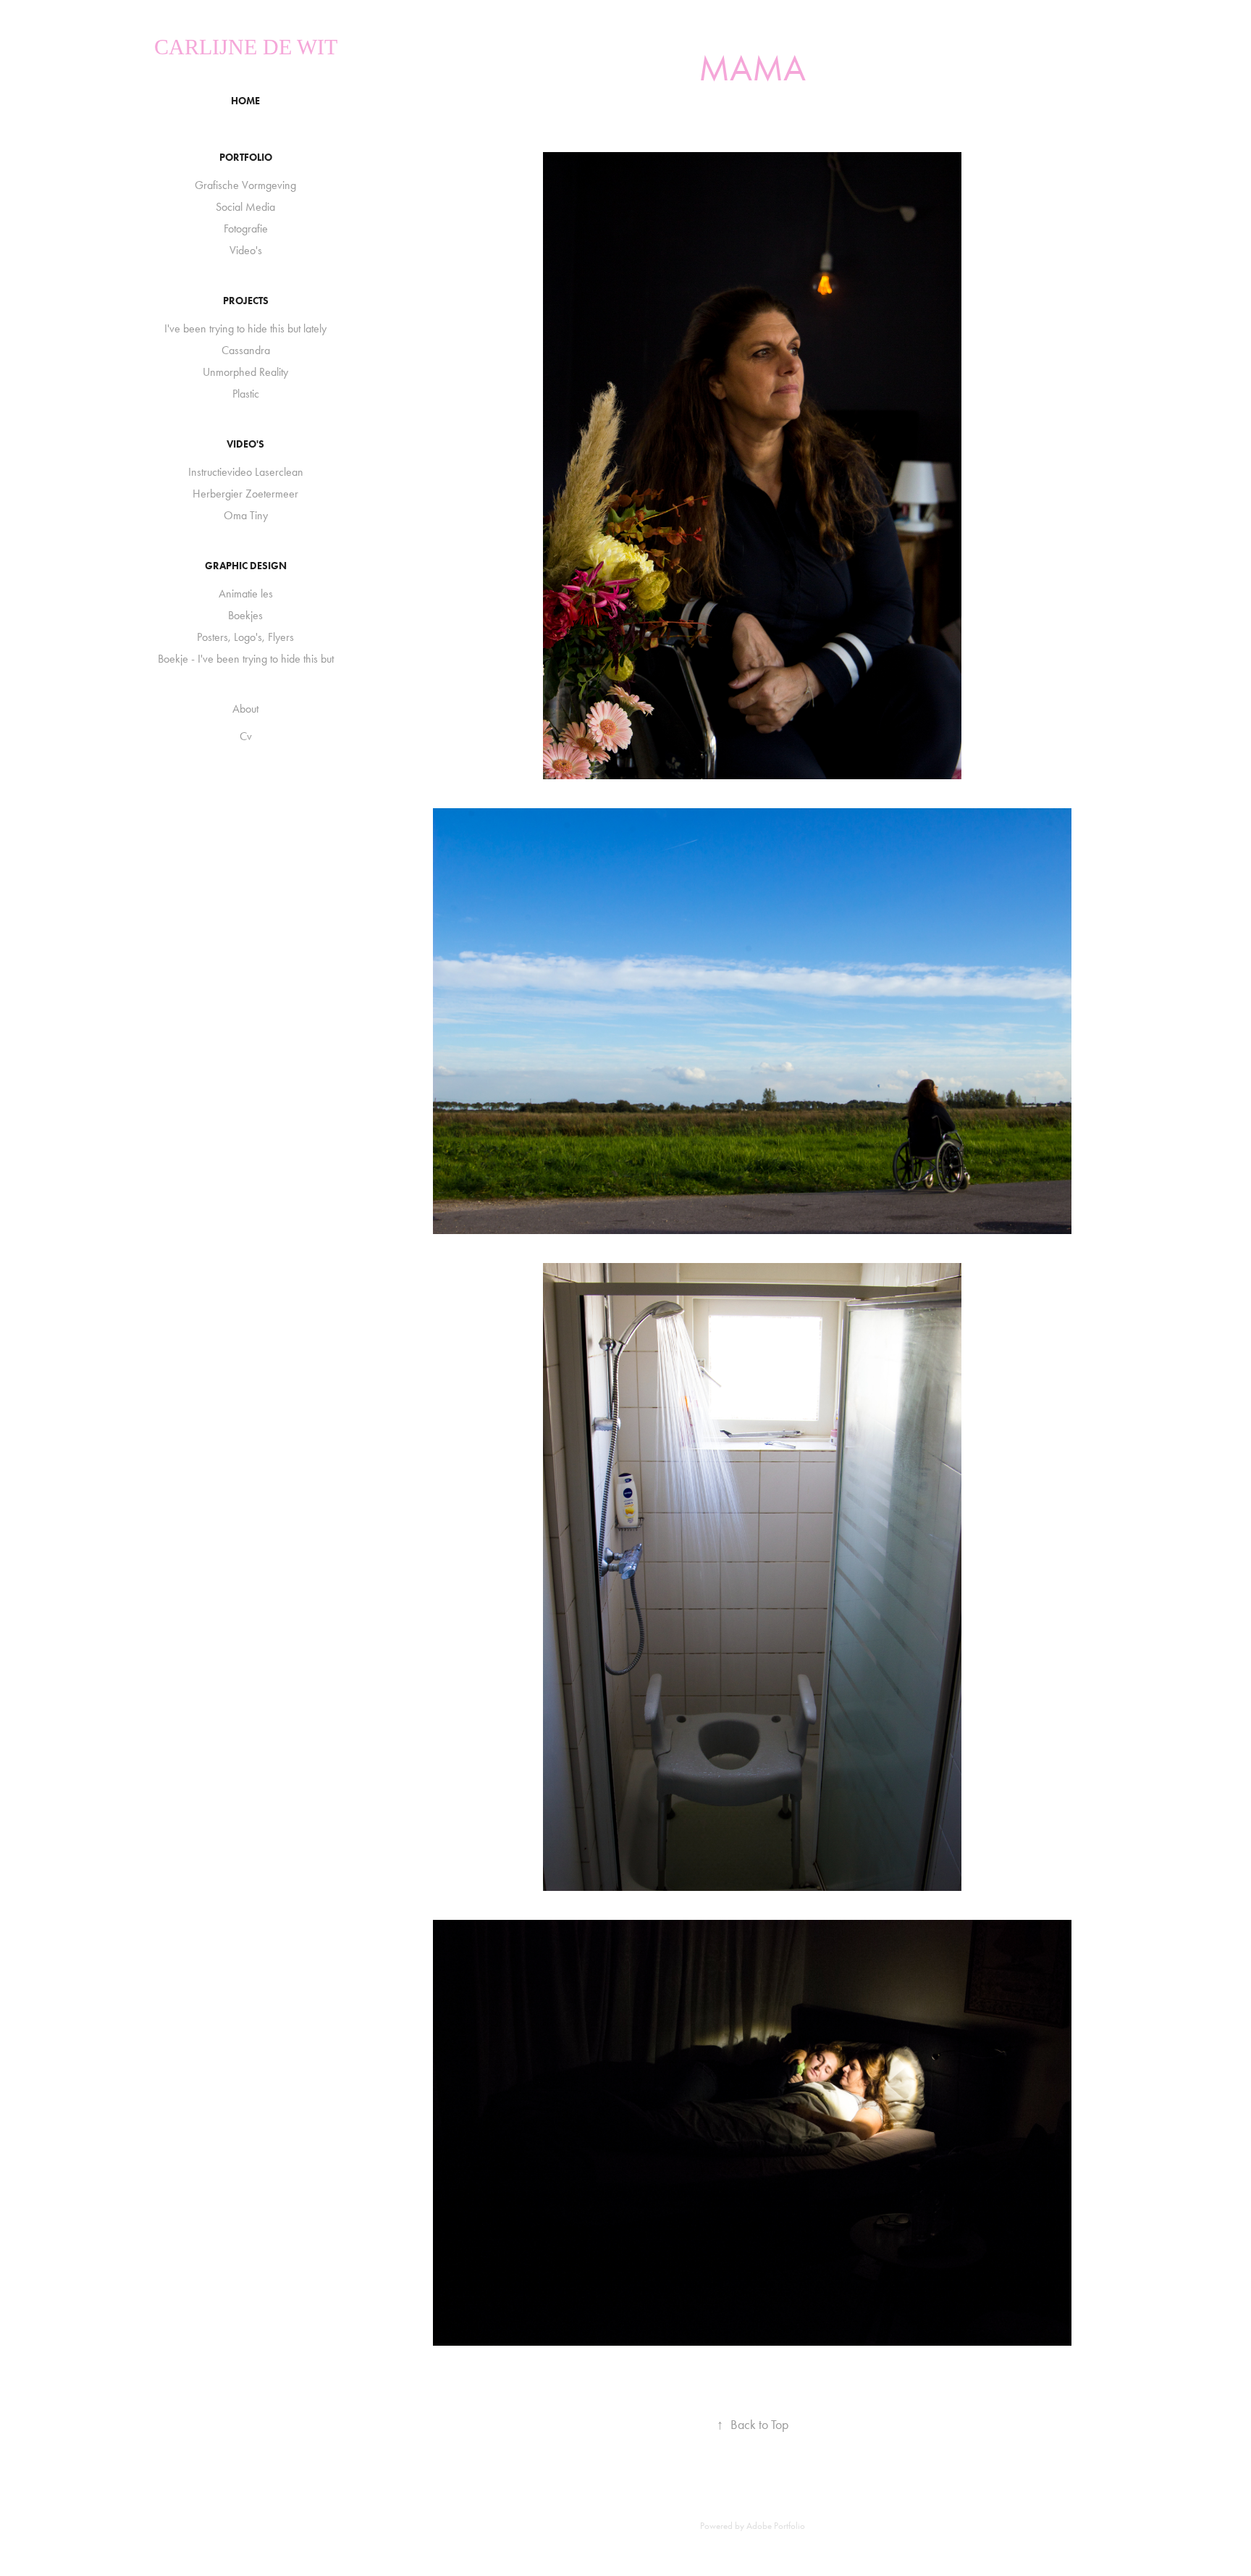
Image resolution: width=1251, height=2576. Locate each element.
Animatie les (246, 593)
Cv (246, 736)
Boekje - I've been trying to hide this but (246, 659)
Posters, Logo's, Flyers (245, 637)
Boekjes (245, 615)
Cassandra (246, 350)
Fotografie (246, 228)
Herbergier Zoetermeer (245, 494)
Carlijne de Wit (246, 47)
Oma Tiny (246, 515)
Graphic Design (246, 566)
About (245, 709)
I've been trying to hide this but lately (245, 328)
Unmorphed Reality (245, 372)
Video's (246, 250)
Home (245, 101)
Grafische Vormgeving (245, 185)
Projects (246, 301)
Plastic (246, 394)
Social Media (245, 207)
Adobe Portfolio (776, 2526)
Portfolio (246, 158)
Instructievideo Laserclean (246, 472)
